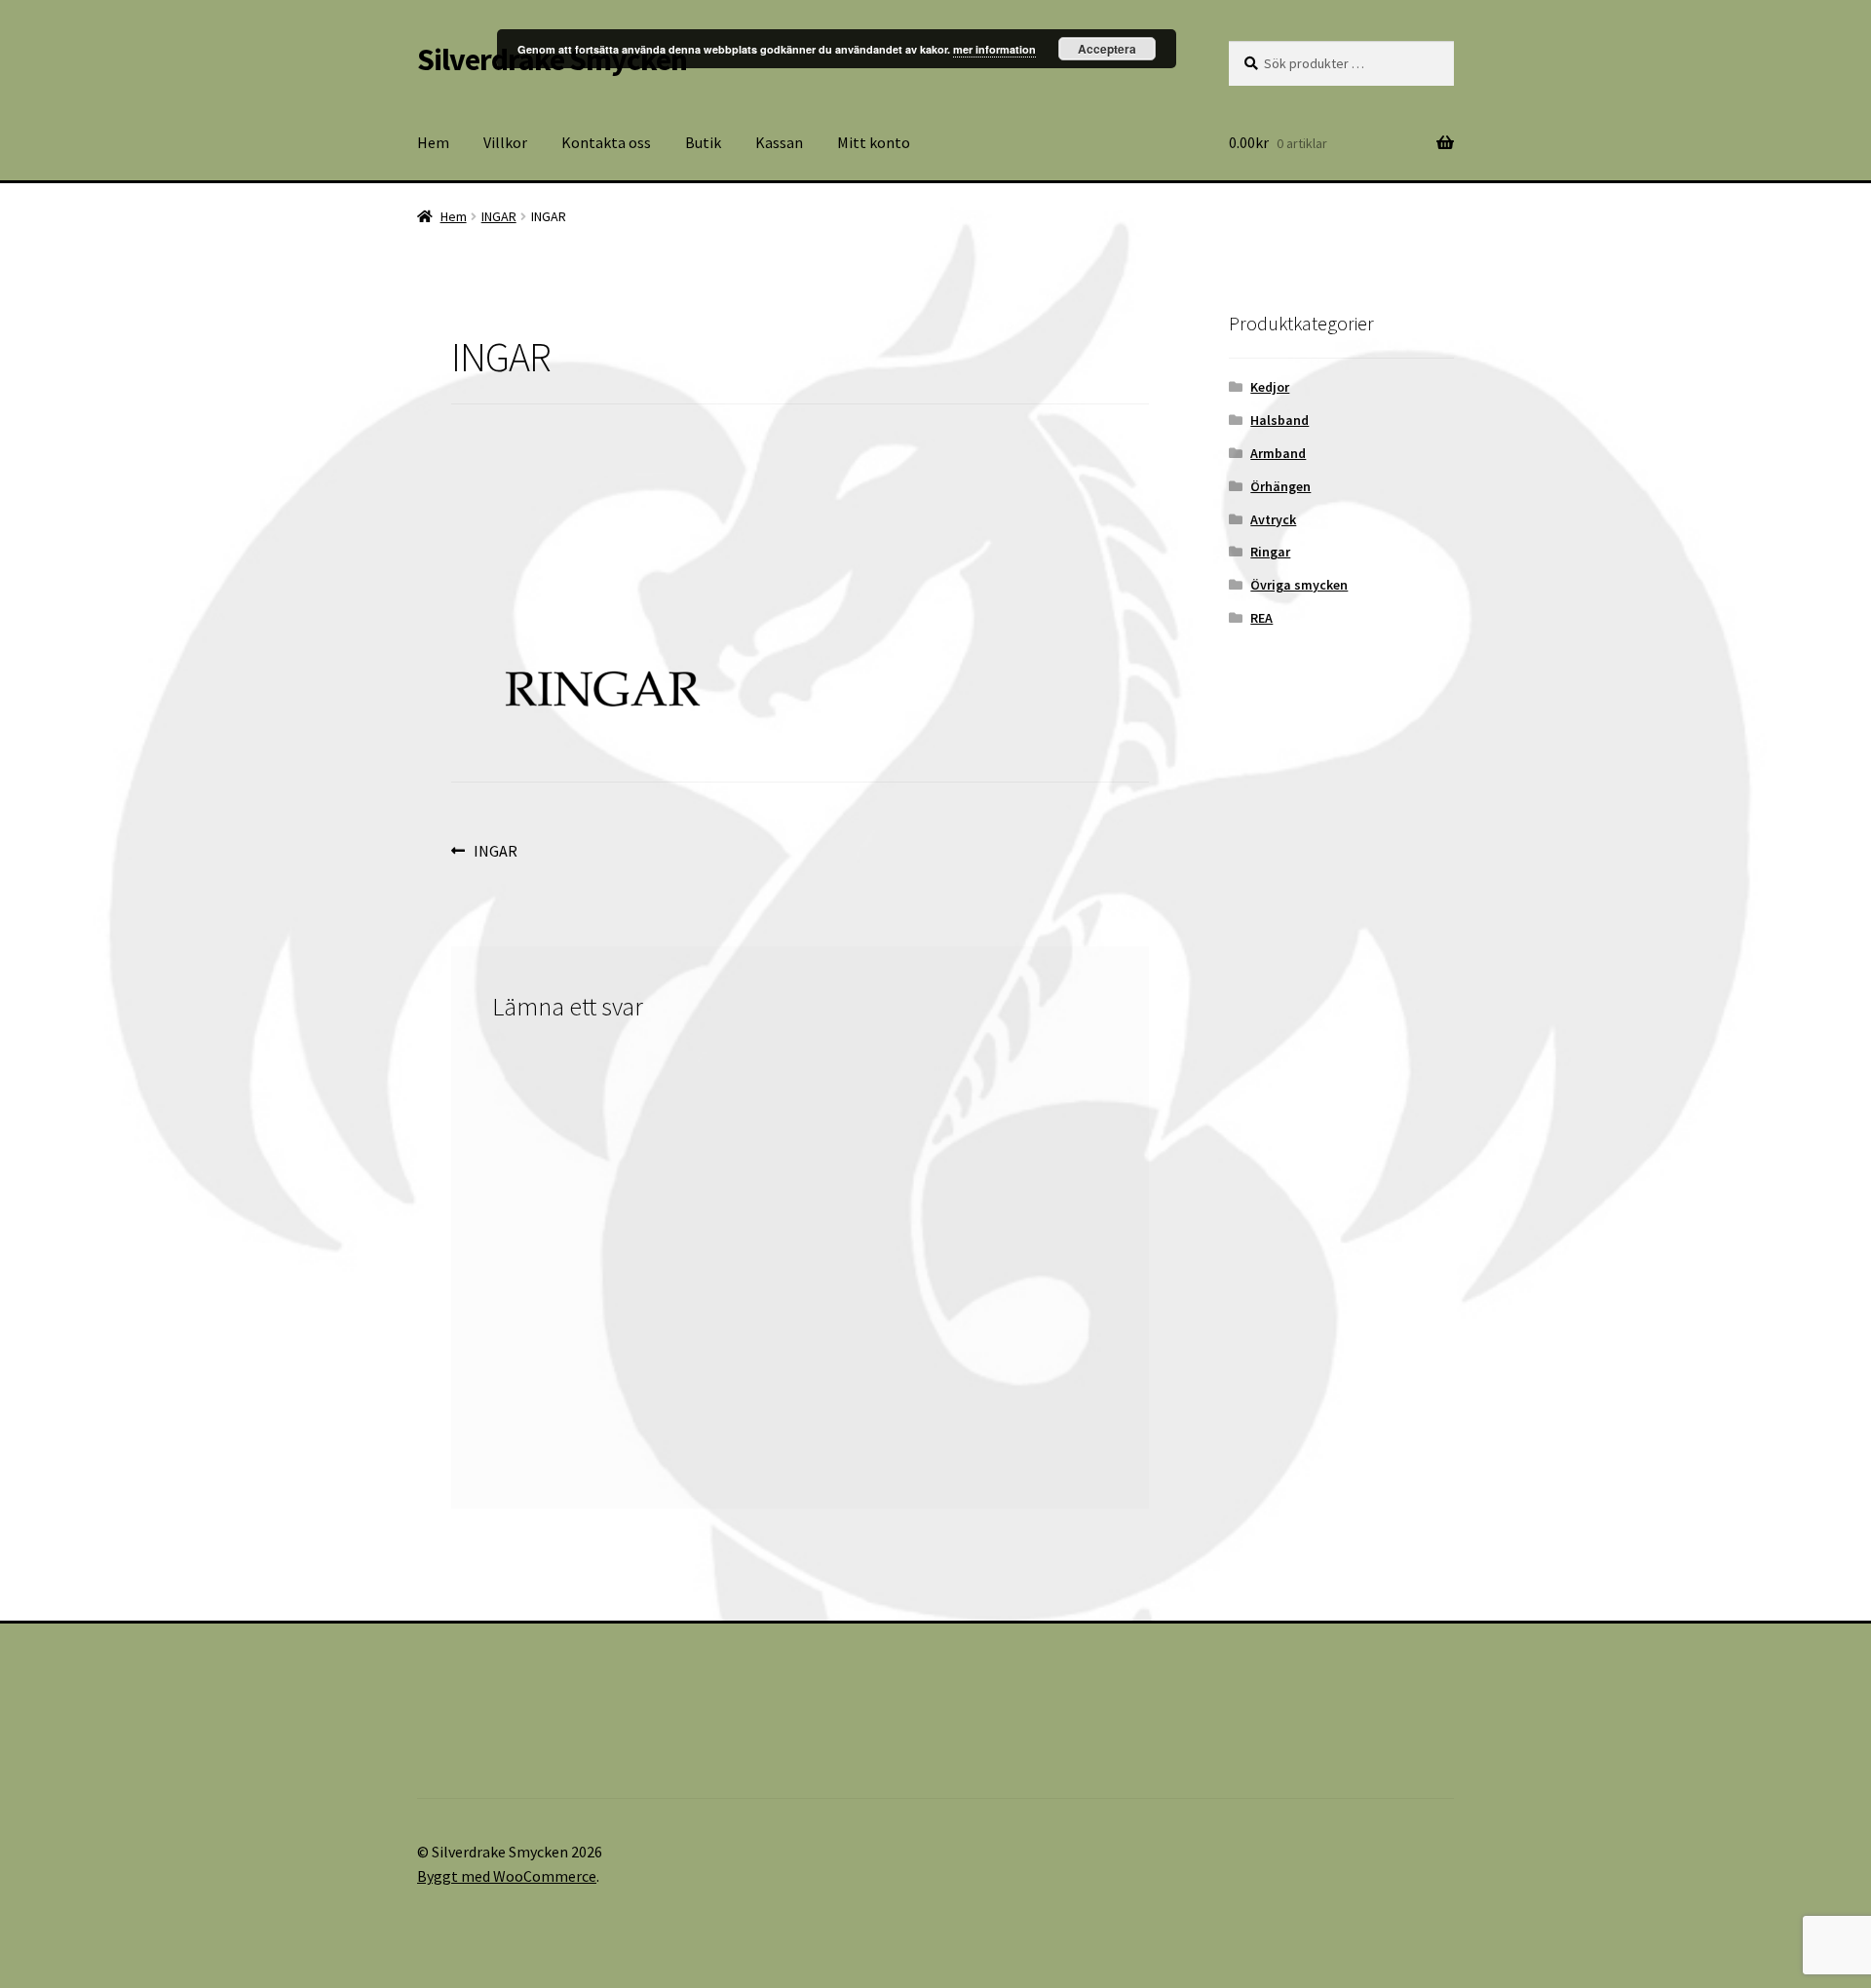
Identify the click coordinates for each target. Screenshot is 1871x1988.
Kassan (779, 142)
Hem (433, 142)
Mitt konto (874, 142)
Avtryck (1273, 519)
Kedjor (1270, 387)
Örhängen (1280, 486)
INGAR (499, 216)
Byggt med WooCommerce (507, 1876)
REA (1261, 618)
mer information (994, 49)
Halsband (1279, 420)
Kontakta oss (606, 142)
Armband (1278, 453)
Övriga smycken (1299, 585)
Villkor (505, 142)
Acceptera (1107, 49)
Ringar (1270, 552)
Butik (703, 142)
